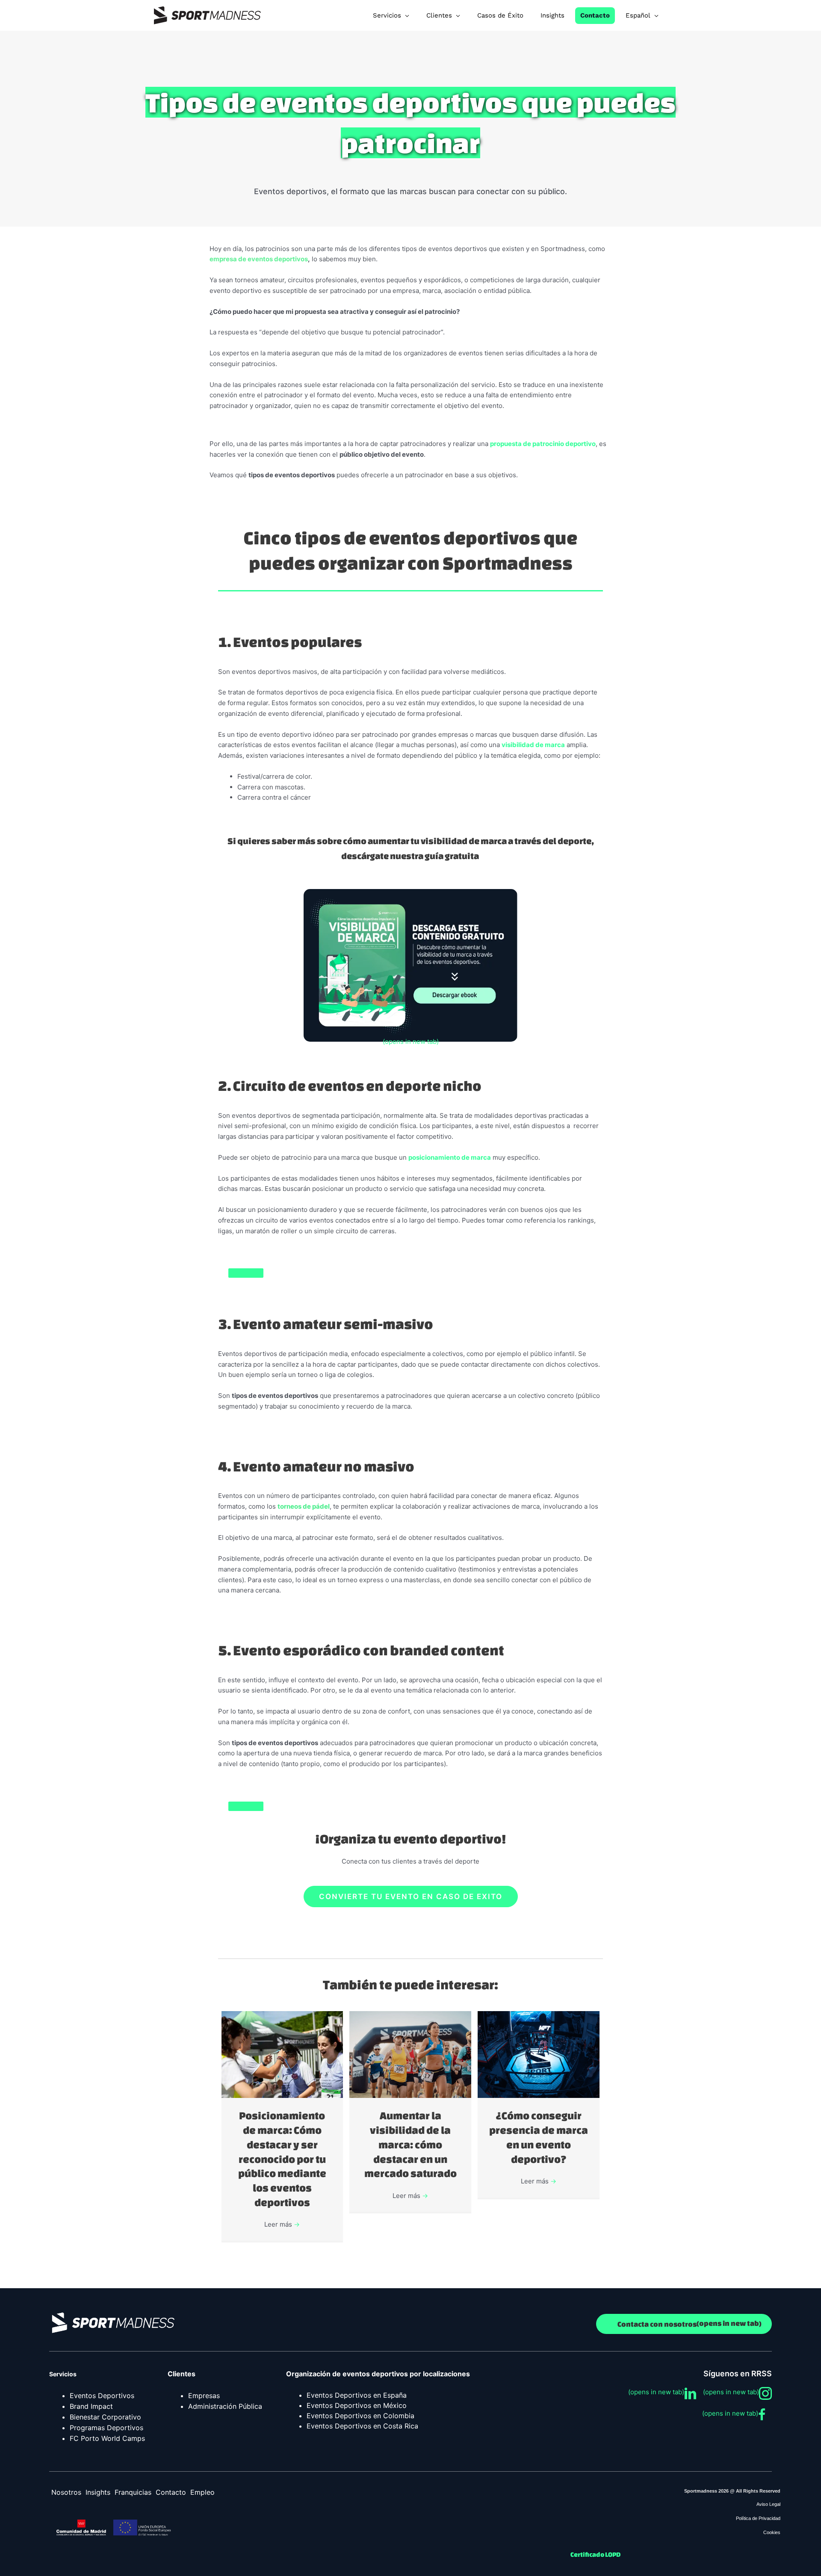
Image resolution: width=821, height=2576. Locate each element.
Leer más (282, 2224)
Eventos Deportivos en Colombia (360, 2416)
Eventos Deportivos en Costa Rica (362, 2426)
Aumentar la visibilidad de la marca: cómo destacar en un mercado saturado (410, 2144)
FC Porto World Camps (107, 2438)
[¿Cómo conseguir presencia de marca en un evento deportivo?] (539, 2054)
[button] (411, 1897)
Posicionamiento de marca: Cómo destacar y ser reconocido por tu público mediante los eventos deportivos (282, 2159)
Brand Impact (91, 2406)
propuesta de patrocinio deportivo (543, 444)
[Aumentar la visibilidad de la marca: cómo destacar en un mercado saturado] (410, 2054)
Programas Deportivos (106, 2428)
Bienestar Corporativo (105, 2417)
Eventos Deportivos (102, 2396)
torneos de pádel (304, 1506)
